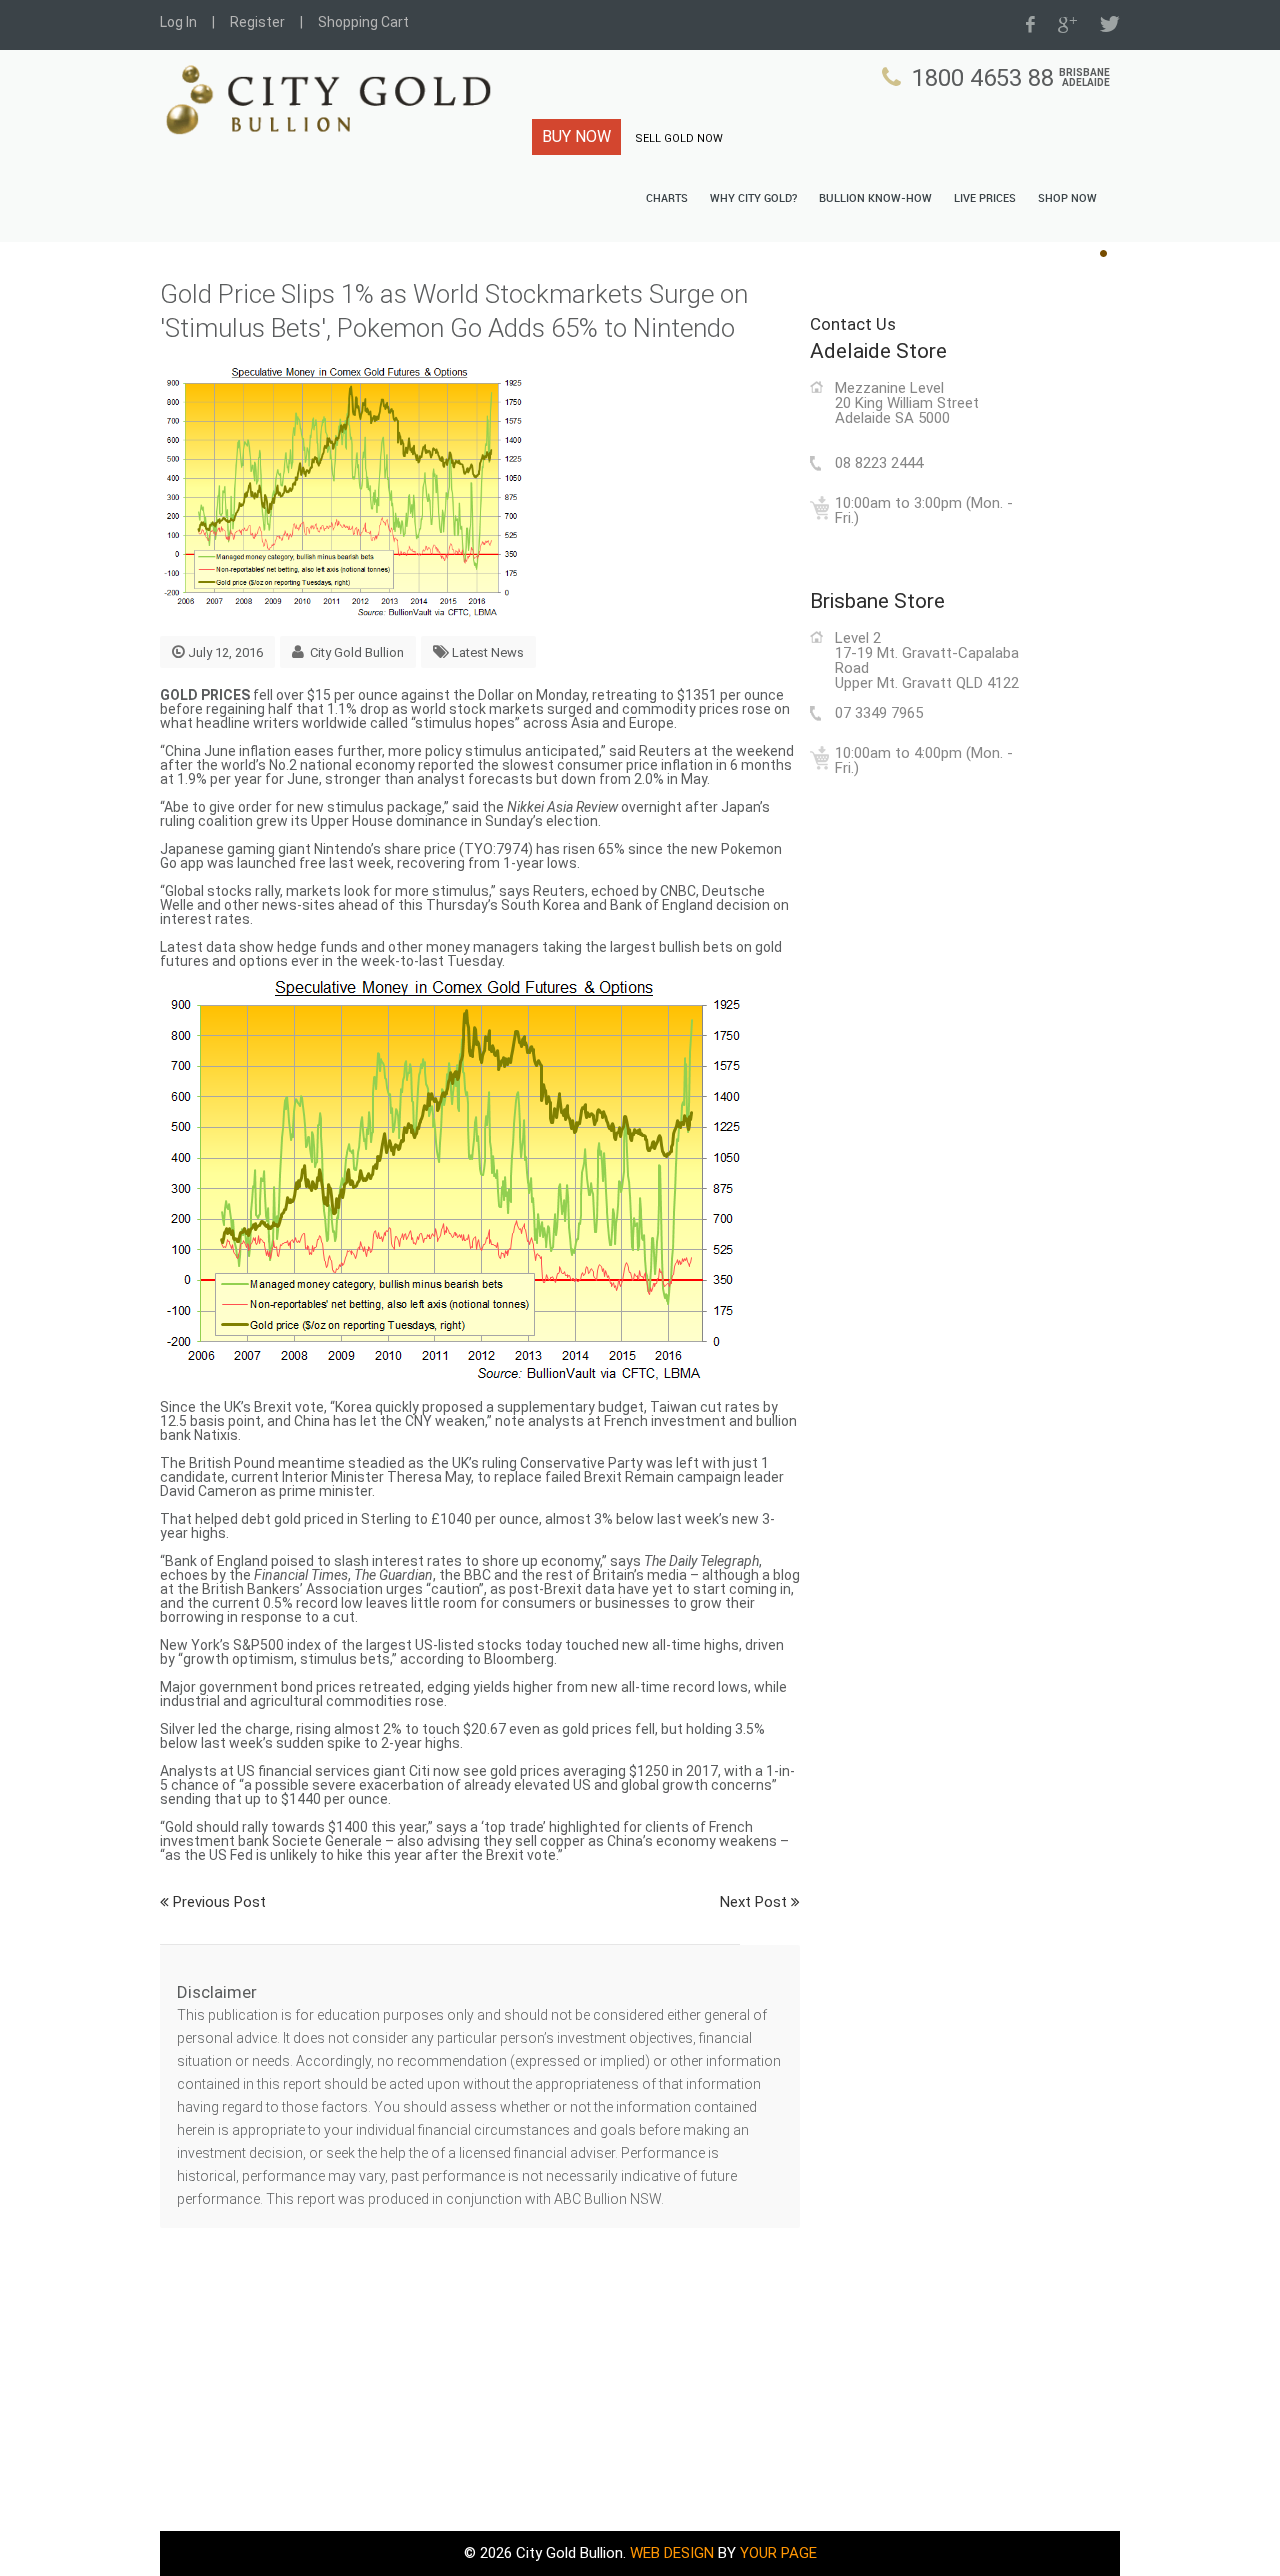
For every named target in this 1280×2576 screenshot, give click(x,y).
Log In (178, 22)
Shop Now (1067, 199)
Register (257, 22)
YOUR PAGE (778, 2553)
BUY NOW (576, 136)
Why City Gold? (753, 199)
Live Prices (985, 199)
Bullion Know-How (875, 199)
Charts (667, 199)
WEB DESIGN (672, 2553)
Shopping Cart (363, 22)
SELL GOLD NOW (679, 138)
